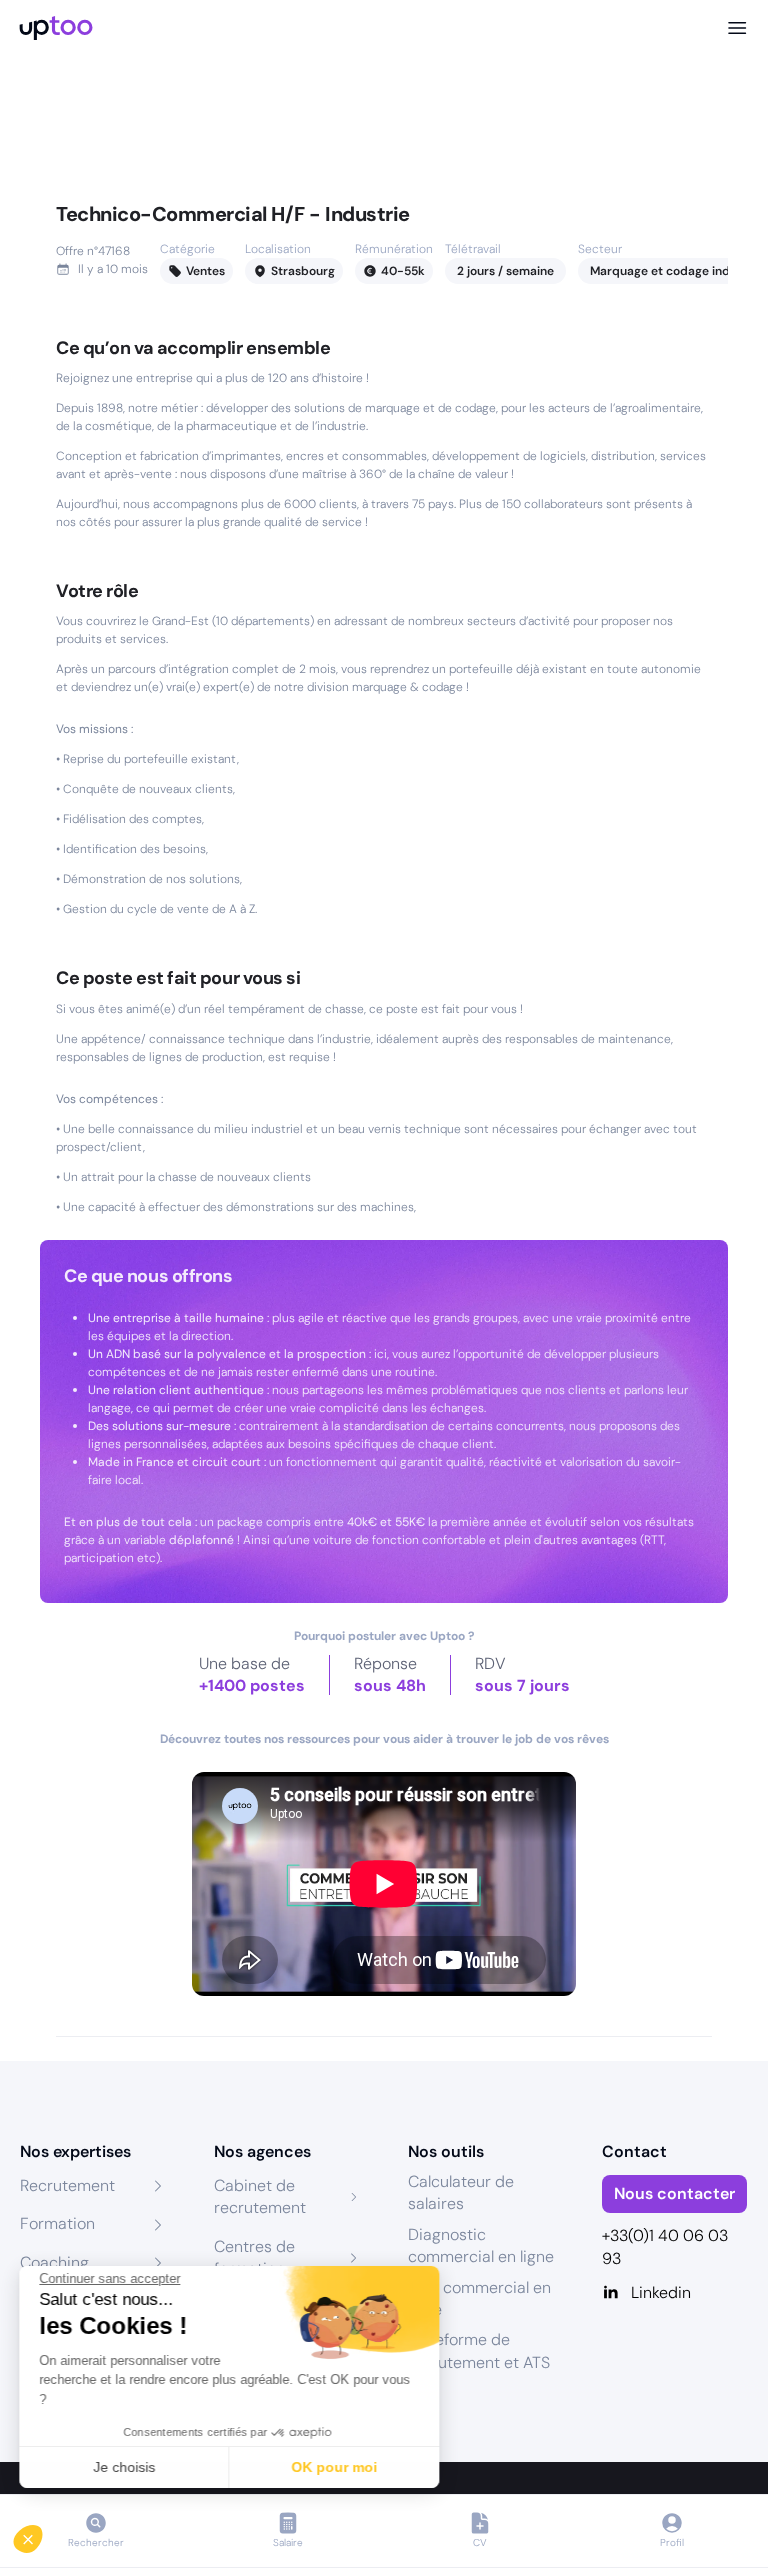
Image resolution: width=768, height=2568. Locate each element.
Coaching (54, 2262)
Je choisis (125, 2467)
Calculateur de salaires (461, 2192)
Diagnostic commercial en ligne (481, 2245)
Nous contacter (674, 2193)
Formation (57, 2223)
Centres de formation (254, 2257)
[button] (42, 2534)
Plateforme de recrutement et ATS (479, 2350)
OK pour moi (335, 2467)
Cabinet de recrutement (260, 2196)
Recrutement (67, 2185)
